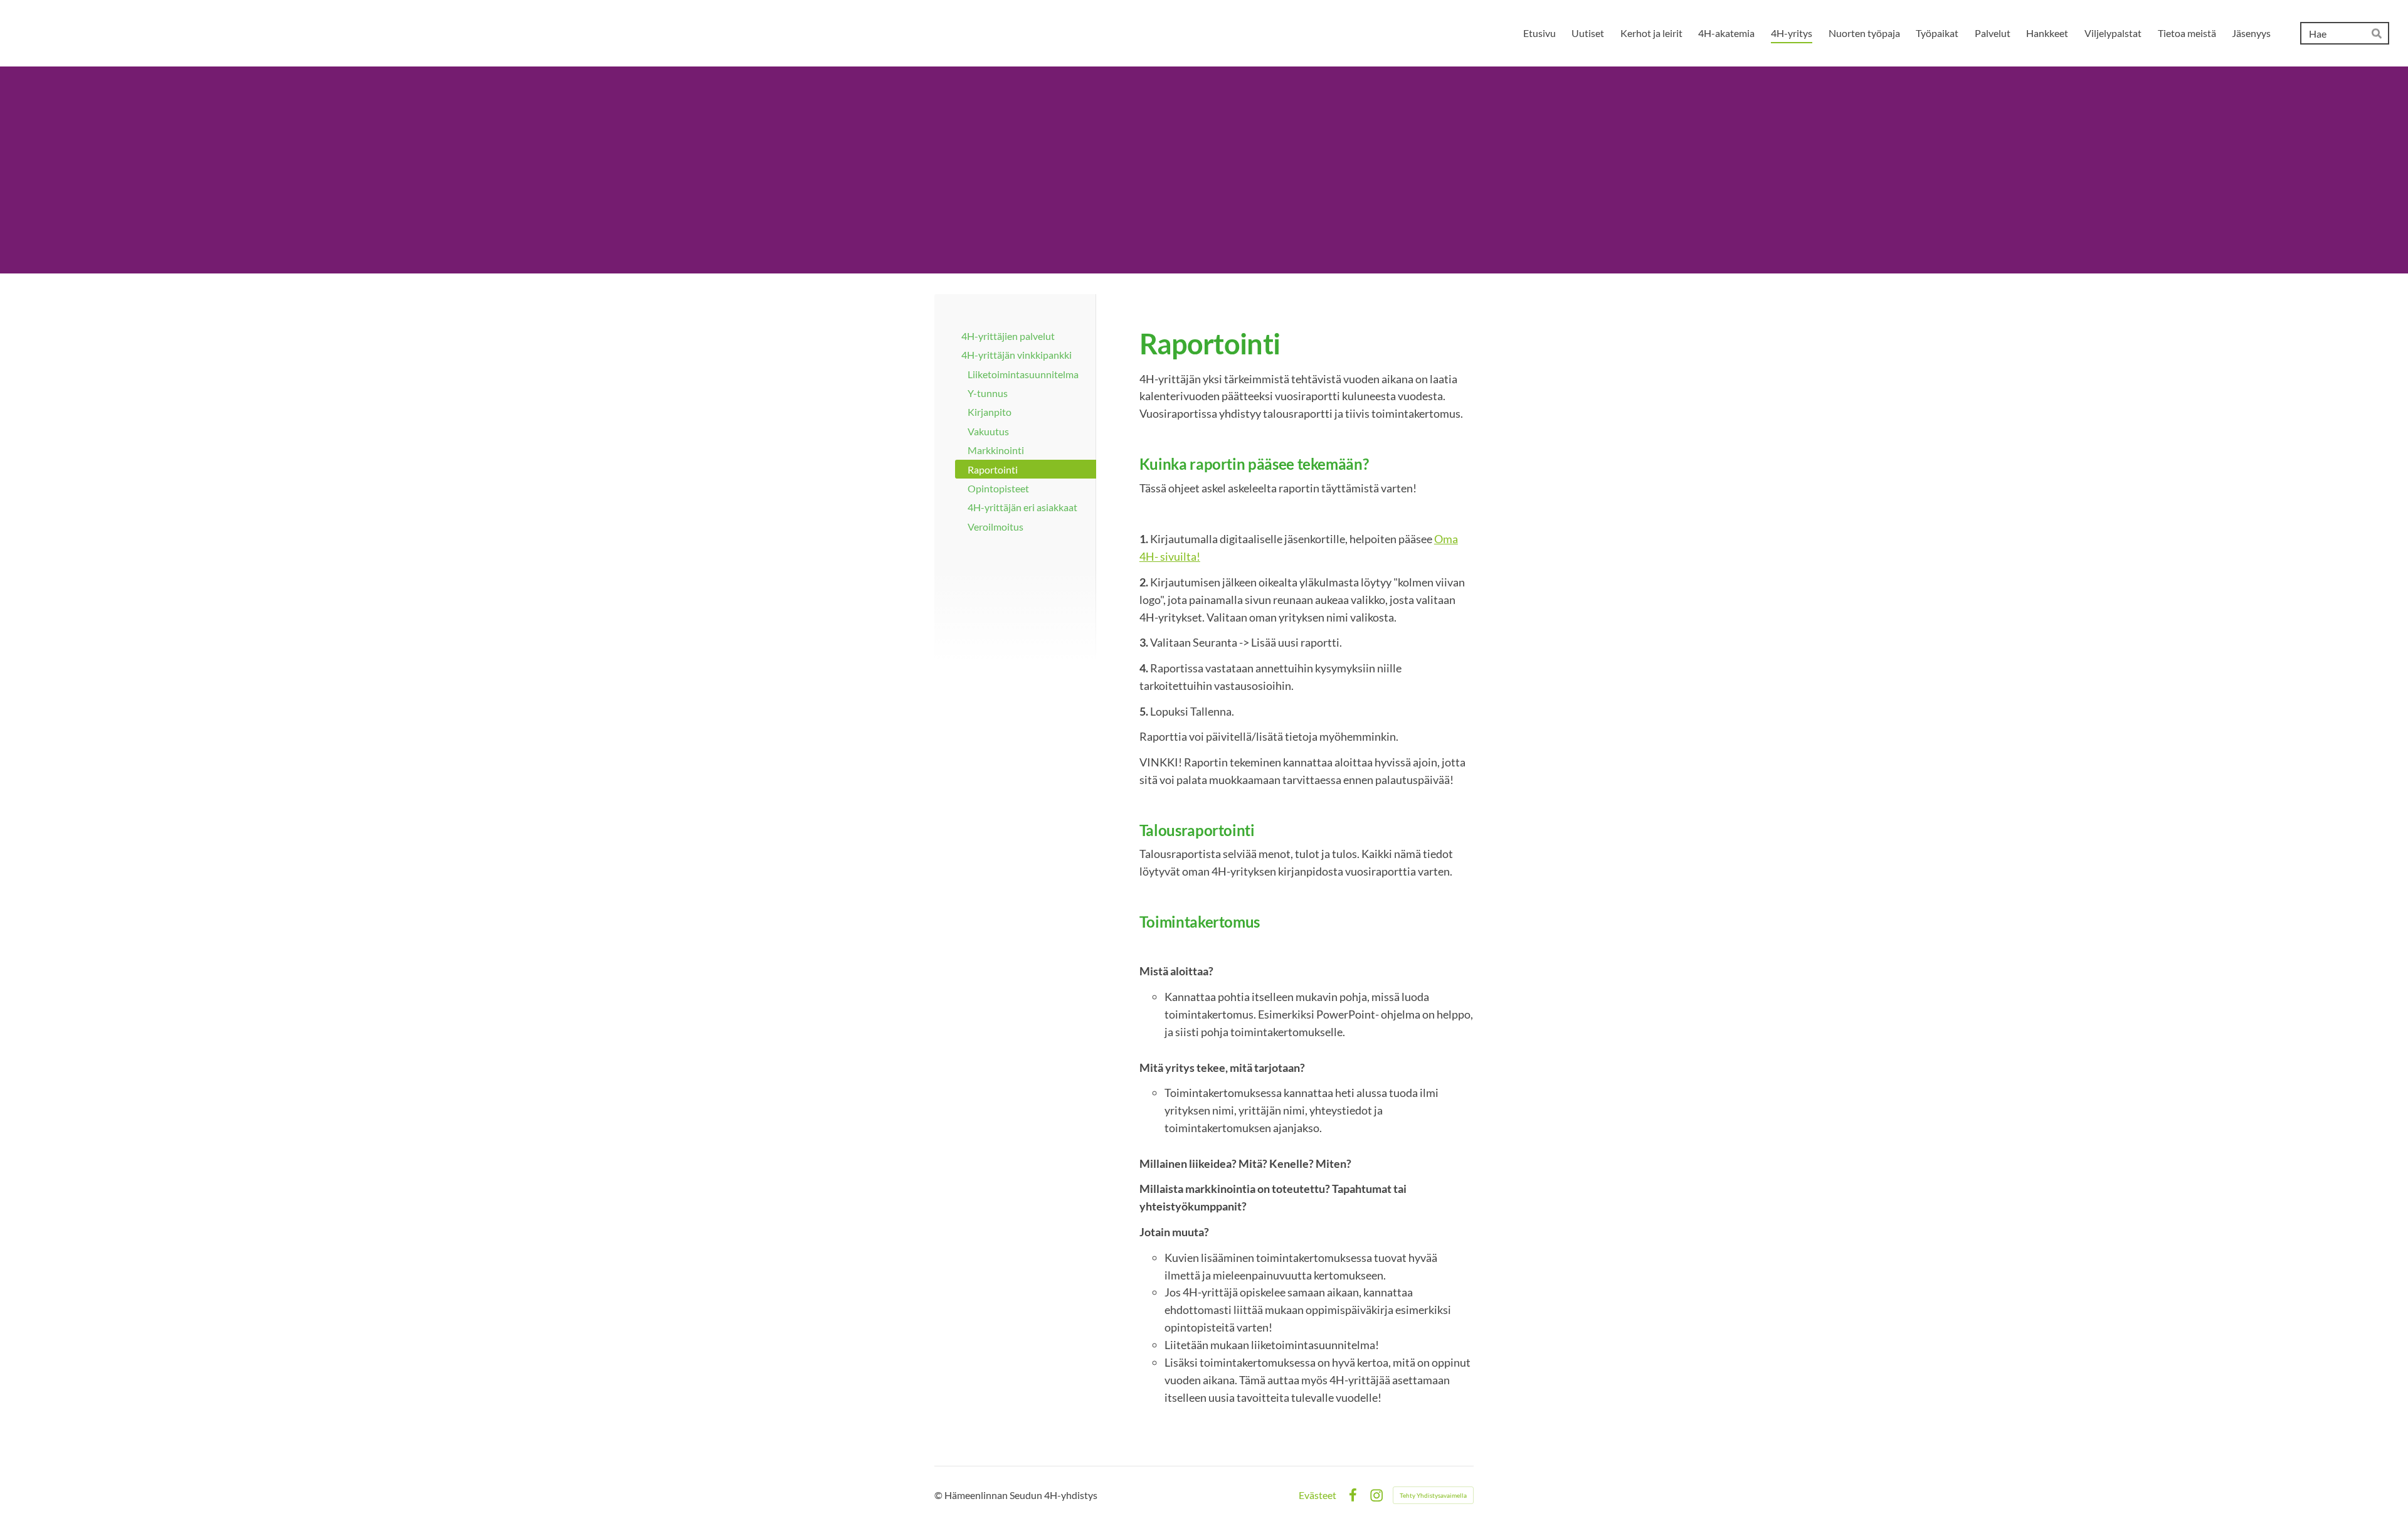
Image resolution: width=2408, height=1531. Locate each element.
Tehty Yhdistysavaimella (1433, 1495)
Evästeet (1318, 1495)
